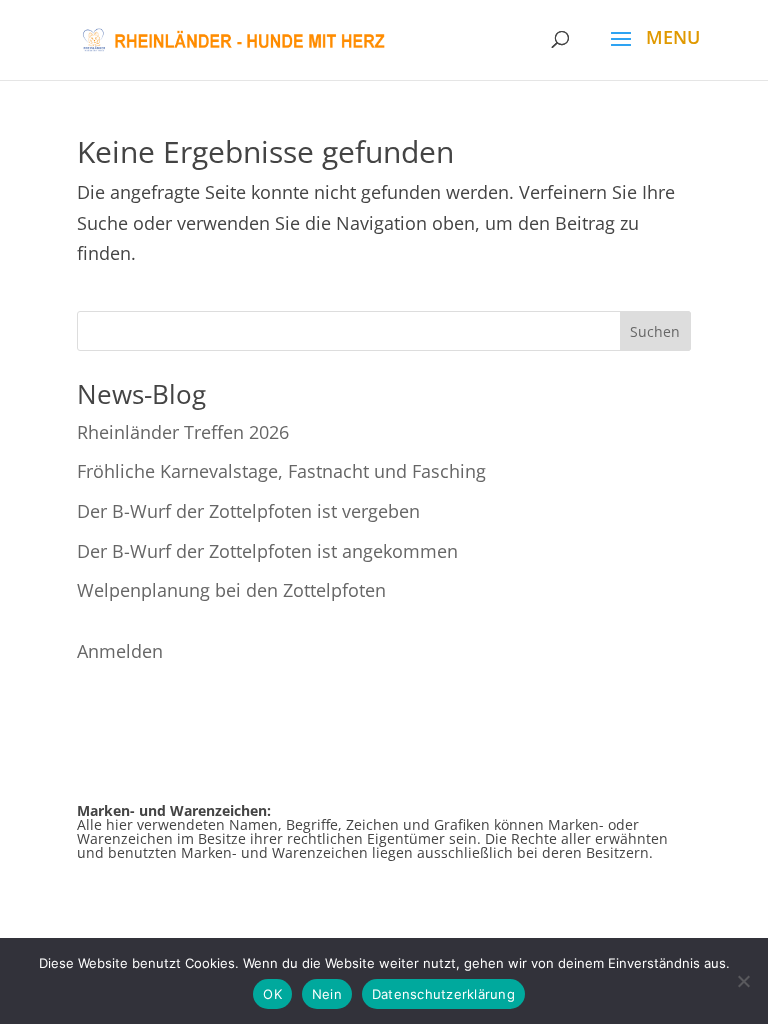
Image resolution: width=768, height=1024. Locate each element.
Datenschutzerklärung (443, 994)
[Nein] (743, 981)
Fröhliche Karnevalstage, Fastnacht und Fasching (281, 471)
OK (272, 994)
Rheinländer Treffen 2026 (183, 432)
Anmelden (120, 651)
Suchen (655, 331)
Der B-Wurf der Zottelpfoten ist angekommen (267, 551)
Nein (327, 994)
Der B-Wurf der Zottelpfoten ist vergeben (248, 511)
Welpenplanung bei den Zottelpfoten (231, 590)
